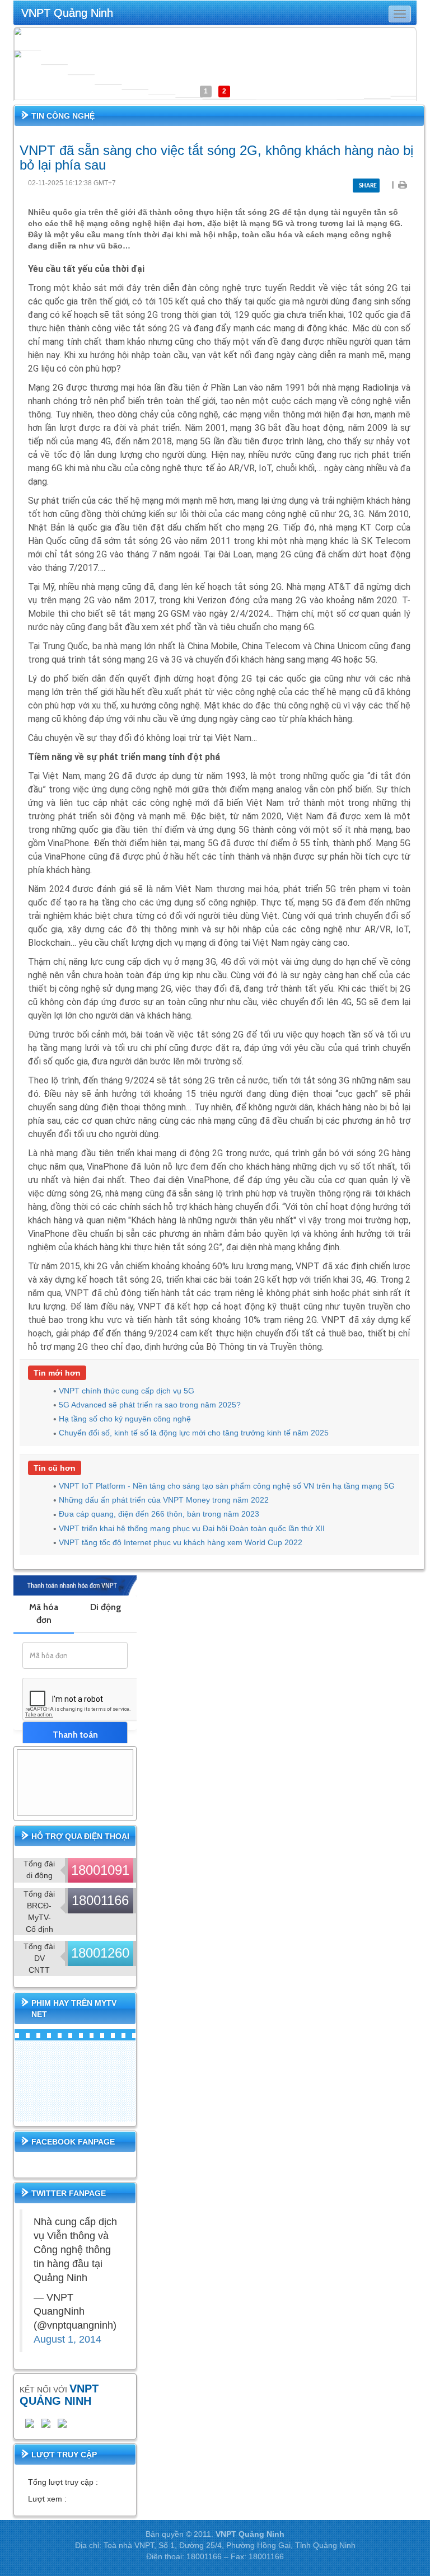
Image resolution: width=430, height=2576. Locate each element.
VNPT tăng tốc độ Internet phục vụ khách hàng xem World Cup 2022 (181, 1542)
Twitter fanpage (69, 2193)
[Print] (402, 184)
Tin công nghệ (63, 116)
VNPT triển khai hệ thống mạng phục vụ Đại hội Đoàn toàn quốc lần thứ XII (192, 1528)
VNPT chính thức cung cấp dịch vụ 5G (127, 1391)
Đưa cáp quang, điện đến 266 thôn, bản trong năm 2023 (159, 1514)
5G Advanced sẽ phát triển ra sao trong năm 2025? (150, 1405)
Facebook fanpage (73, 2142)
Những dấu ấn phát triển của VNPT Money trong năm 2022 (164, 1500)
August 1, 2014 (67, 2339)
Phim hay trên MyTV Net (74, 2009)
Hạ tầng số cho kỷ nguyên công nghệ (125, 1419)
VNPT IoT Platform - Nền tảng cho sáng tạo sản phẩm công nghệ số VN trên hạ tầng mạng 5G (227, 1486)
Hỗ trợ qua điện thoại (80, 1836)
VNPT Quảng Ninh (67, 13)
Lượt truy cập (64, 2455)
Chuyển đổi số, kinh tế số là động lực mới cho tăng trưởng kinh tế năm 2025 (194, 1433)
